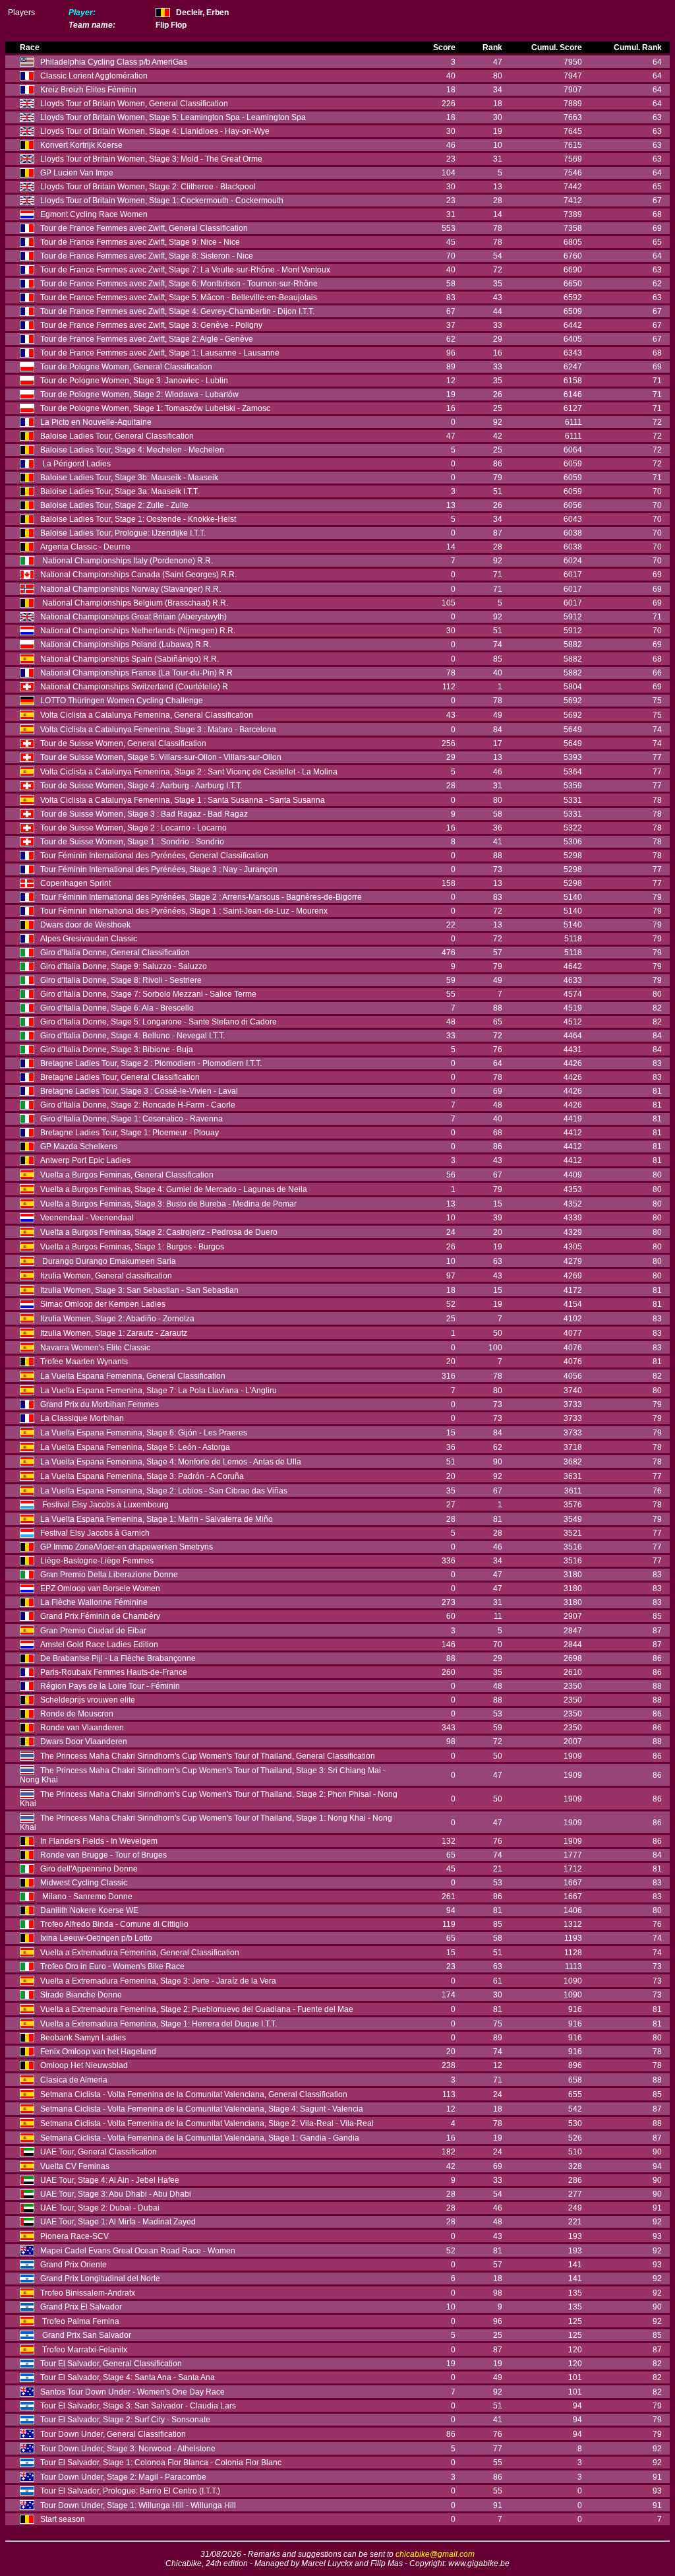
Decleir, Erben (202, 13)
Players (21, 13)
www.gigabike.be (479, 2563)
